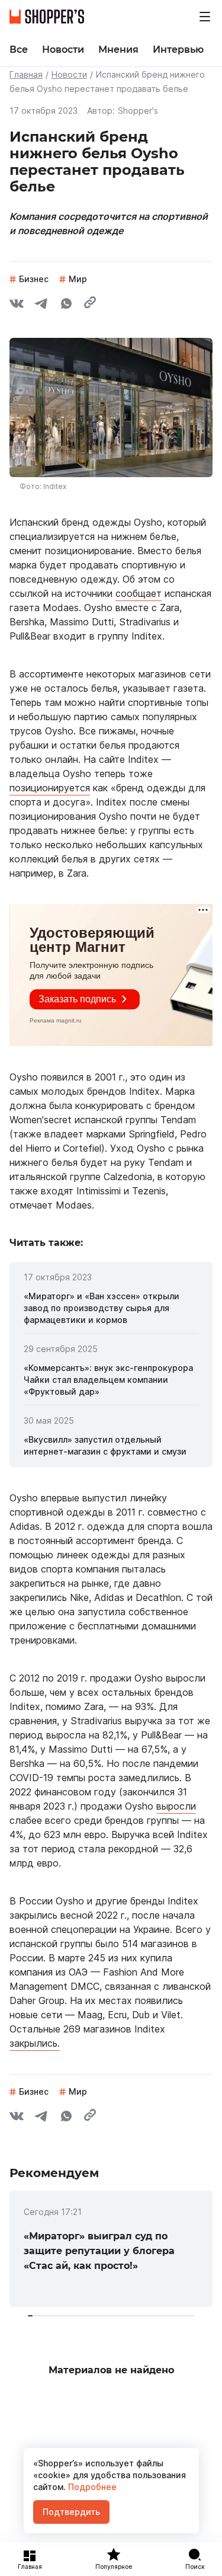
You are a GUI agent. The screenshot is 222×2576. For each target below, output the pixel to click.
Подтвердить (71, 2512)
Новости (69, 74)
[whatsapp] (66, 305)
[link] (111, 1308)
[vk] (17, 305)
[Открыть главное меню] (205, 17)
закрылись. (35, 2043)
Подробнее (91, 2487)
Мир (78, 279)
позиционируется (50, 788)
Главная (26, 74)
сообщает (139, 593)
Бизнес (34, 279)
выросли (176, 1806)
